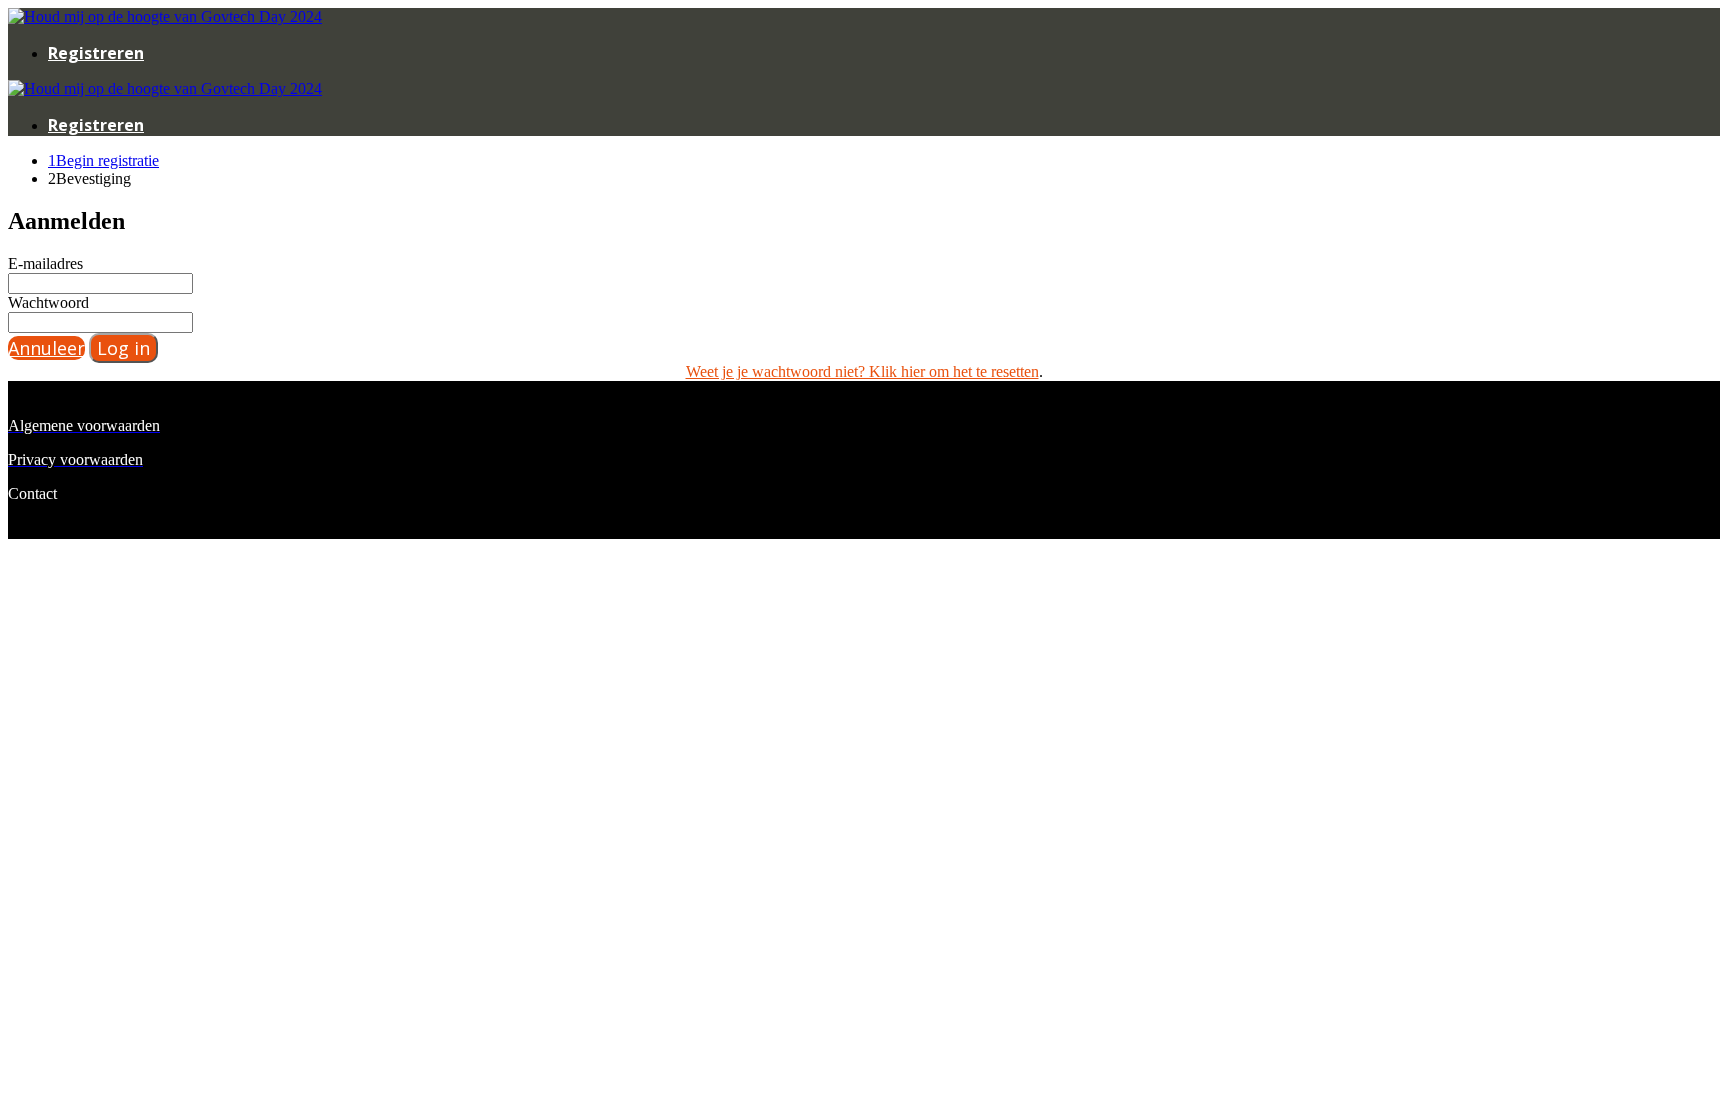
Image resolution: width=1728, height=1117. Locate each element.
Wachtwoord (48, 302)
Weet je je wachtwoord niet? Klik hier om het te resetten (862, 371)
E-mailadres (45, 263)
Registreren (96, 53)
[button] (46, 348)
